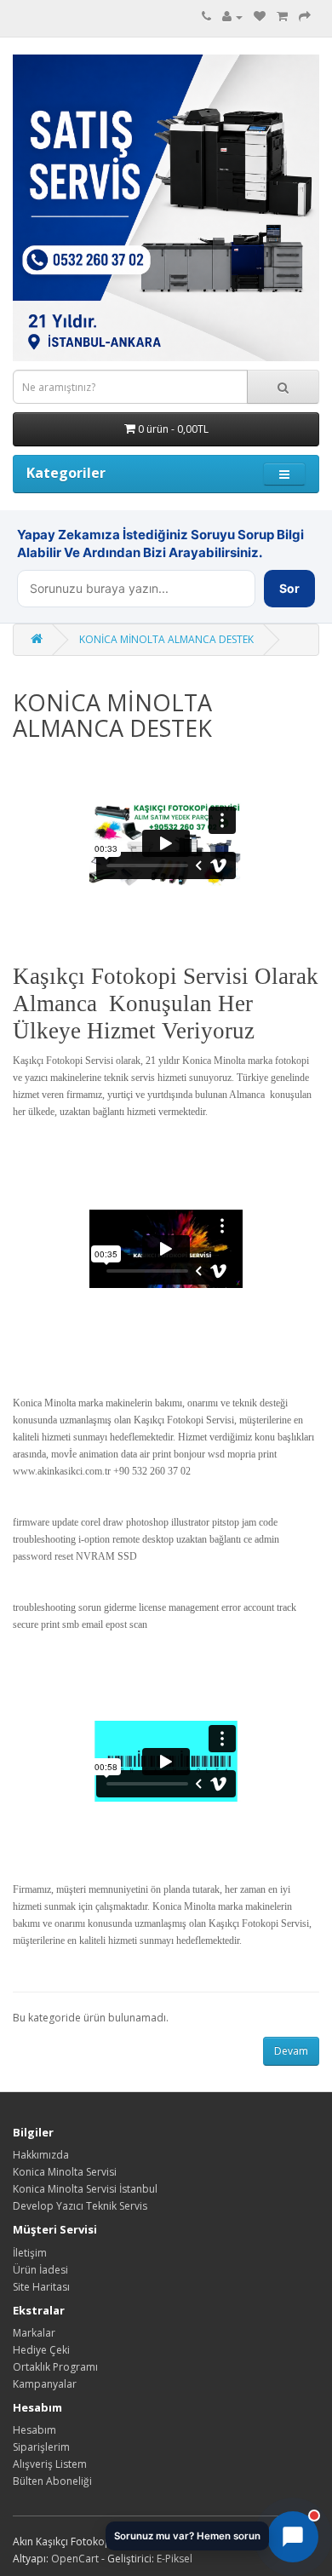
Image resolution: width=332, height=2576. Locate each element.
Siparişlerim (41, 2447)
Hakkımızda (41, 2155)
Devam (291, 2051)
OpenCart (75, 2559)
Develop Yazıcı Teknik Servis (80, 2206)
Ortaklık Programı (55, 2367)
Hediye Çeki (41, 2350)
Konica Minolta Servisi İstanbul (85, 2189)
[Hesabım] (232, 17)
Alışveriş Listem (50, 2464)
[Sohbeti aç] (293, 2537)
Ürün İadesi (40, 2270)
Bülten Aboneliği (52, 2481)
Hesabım (34, 2430)
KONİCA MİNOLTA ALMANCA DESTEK (166, 639)
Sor (289, 588)
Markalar (34, 2333)
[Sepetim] (282, 17)
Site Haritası (41, 2287)
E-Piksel (175, 2559)
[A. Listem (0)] (260, 17)
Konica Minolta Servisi (65, 2172)
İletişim (30, 2253)
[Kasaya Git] (305, 17)
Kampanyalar (45, 2384)
